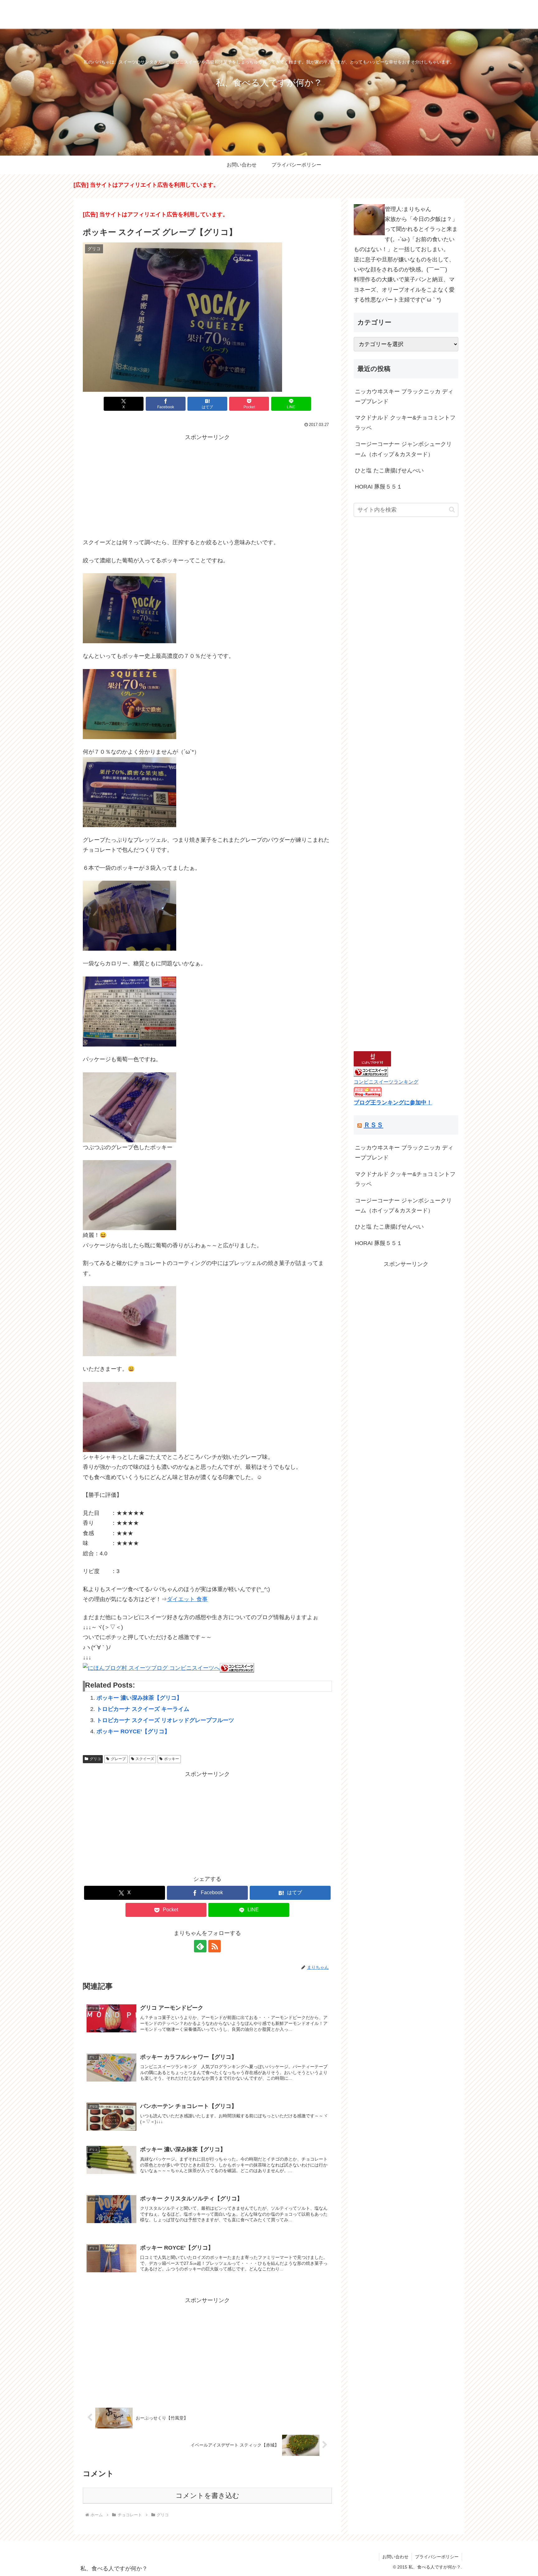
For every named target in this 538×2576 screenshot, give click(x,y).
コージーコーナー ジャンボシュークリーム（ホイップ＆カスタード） (403, 449)
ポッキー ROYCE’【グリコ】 (133, 1731)
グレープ (118, 1759)
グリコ (95, 1759)
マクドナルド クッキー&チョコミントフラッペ (405, 423)
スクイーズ (145, 1759)
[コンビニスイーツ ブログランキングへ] (237, 1668)
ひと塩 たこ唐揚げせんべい (389, 471)
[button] (452, 510)
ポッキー (172, 1759)
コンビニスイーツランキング (386, 1082)
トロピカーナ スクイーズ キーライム (143, 1709)
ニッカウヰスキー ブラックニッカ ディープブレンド (404, 396)
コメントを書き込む (208, 2496)
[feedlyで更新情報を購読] (200, 1946)
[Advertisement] (207, 486)
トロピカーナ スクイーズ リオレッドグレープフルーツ (165, 1720)
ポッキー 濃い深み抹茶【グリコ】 (139, 1698)
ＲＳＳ (373, 1125)
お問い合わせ (395, 2557)
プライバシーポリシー (437, 2557)
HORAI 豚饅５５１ (379, 487)
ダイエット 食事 (187, 1599)
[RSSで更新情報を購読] (215, 1946)
